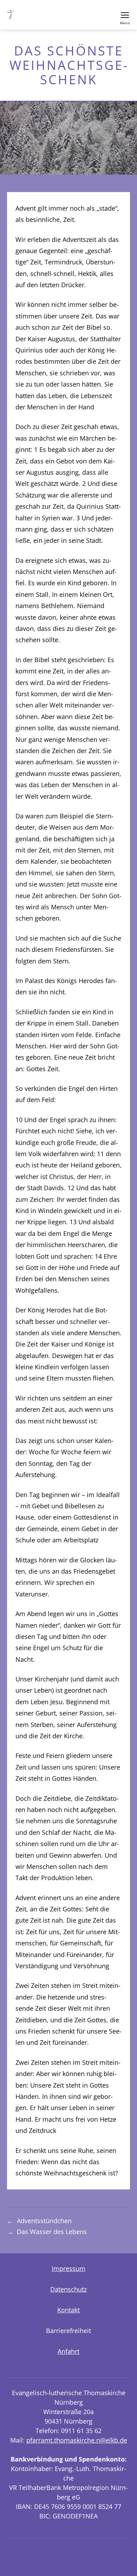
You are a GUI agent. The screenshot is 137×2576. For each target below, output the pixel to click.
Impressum (68, 2268)
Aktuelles (25, 2552)
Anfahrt (68, 2351)
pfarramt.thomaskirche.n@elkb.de (77, 2440)
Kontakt (68, 2310)
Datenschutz (68, 2289)
